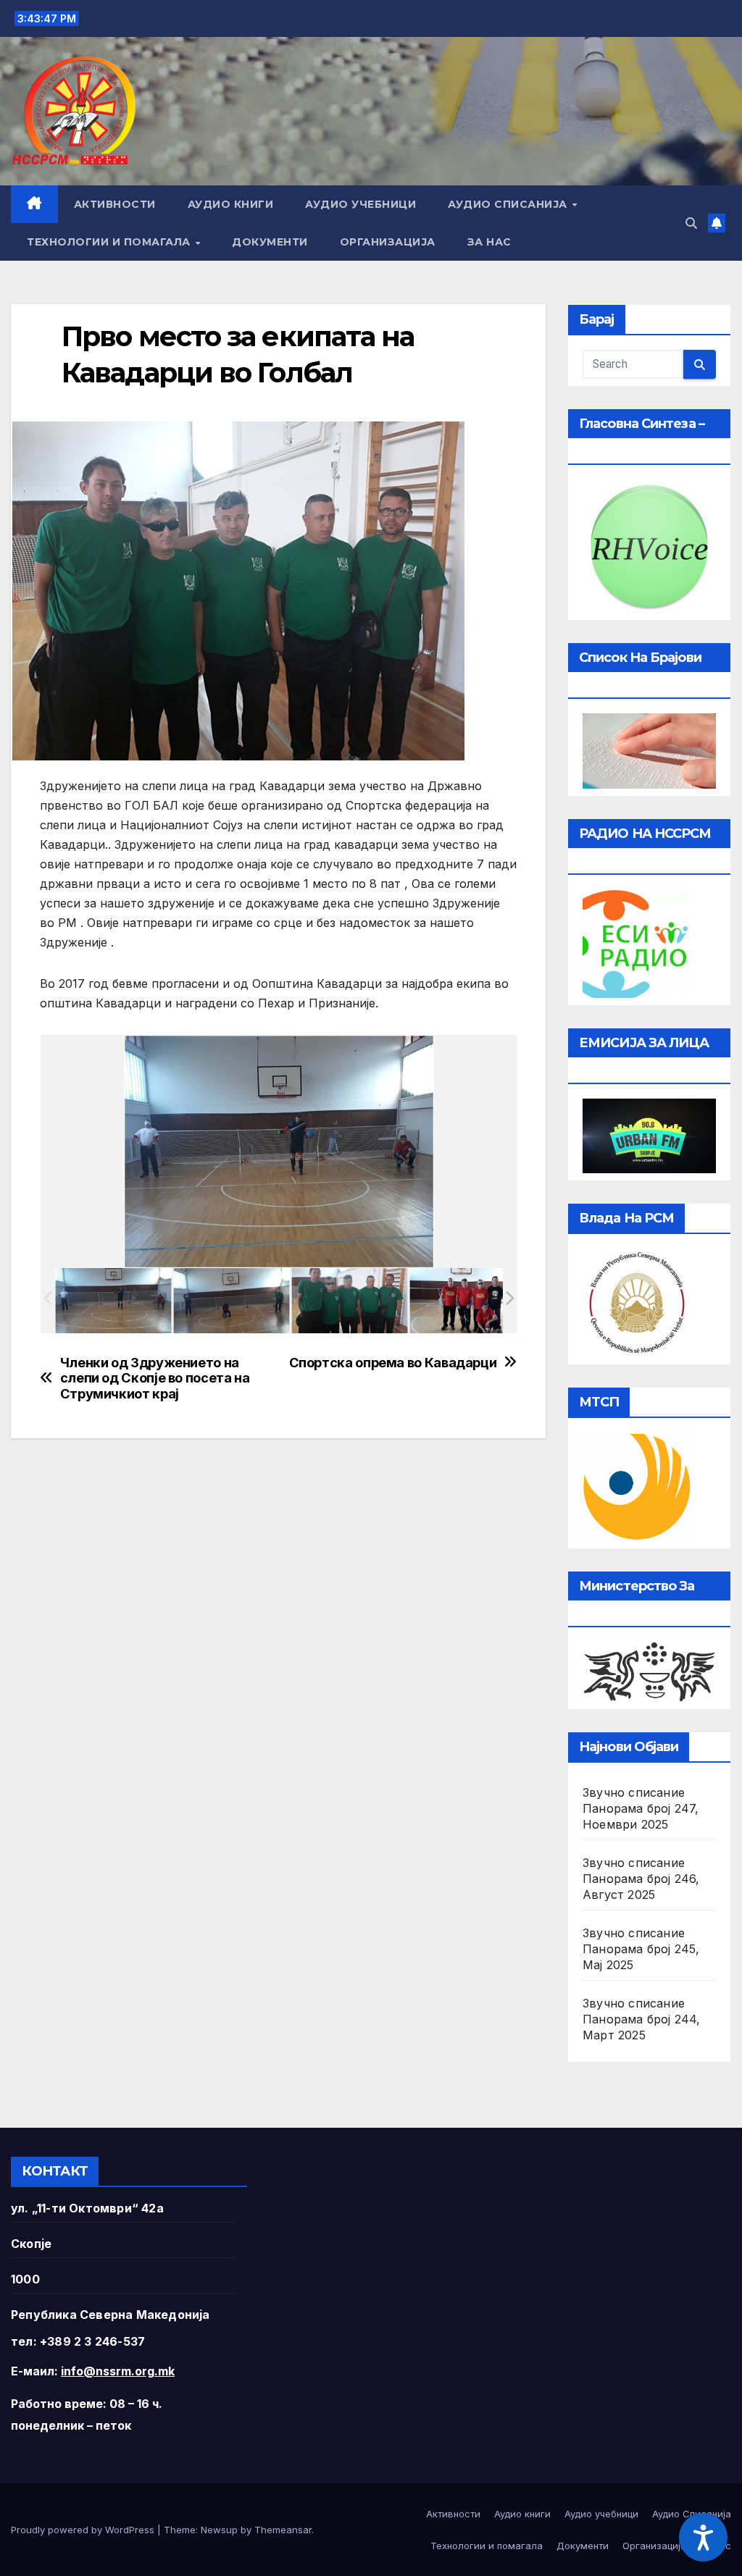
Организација (388, 242)
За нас (489, 242)
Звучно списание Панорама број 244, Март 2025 (642, 2019)
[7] (350, 1300)
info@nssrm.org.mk (118, 2371)
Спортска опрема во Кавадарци (393, 1363)
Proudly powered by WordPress (84, 2530)
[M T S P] (637, 1485)
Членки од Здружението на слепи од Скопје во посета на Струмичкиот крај (155, 1379)
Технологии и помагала (110, 242)
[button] (691, 223)
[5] (232, 1300)
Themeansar (283, 2530)
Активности (115, 204)
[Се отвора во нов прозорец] (637, 942)
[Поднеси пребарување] (700, 364)
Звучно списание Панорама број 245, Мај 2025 (641, 1949)
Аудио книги (231, 204)
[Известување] (717, 223)
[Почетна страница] (34, 204)
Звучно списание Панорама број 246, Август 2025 (641, 1879)
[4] (468, 1300)
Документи (270, 242)
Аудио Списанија (509, 204)
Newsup (219, 2530)
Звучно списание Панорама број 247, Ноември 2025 (641, 1808)
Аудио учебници (360, 204)
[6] (113, 1300)
